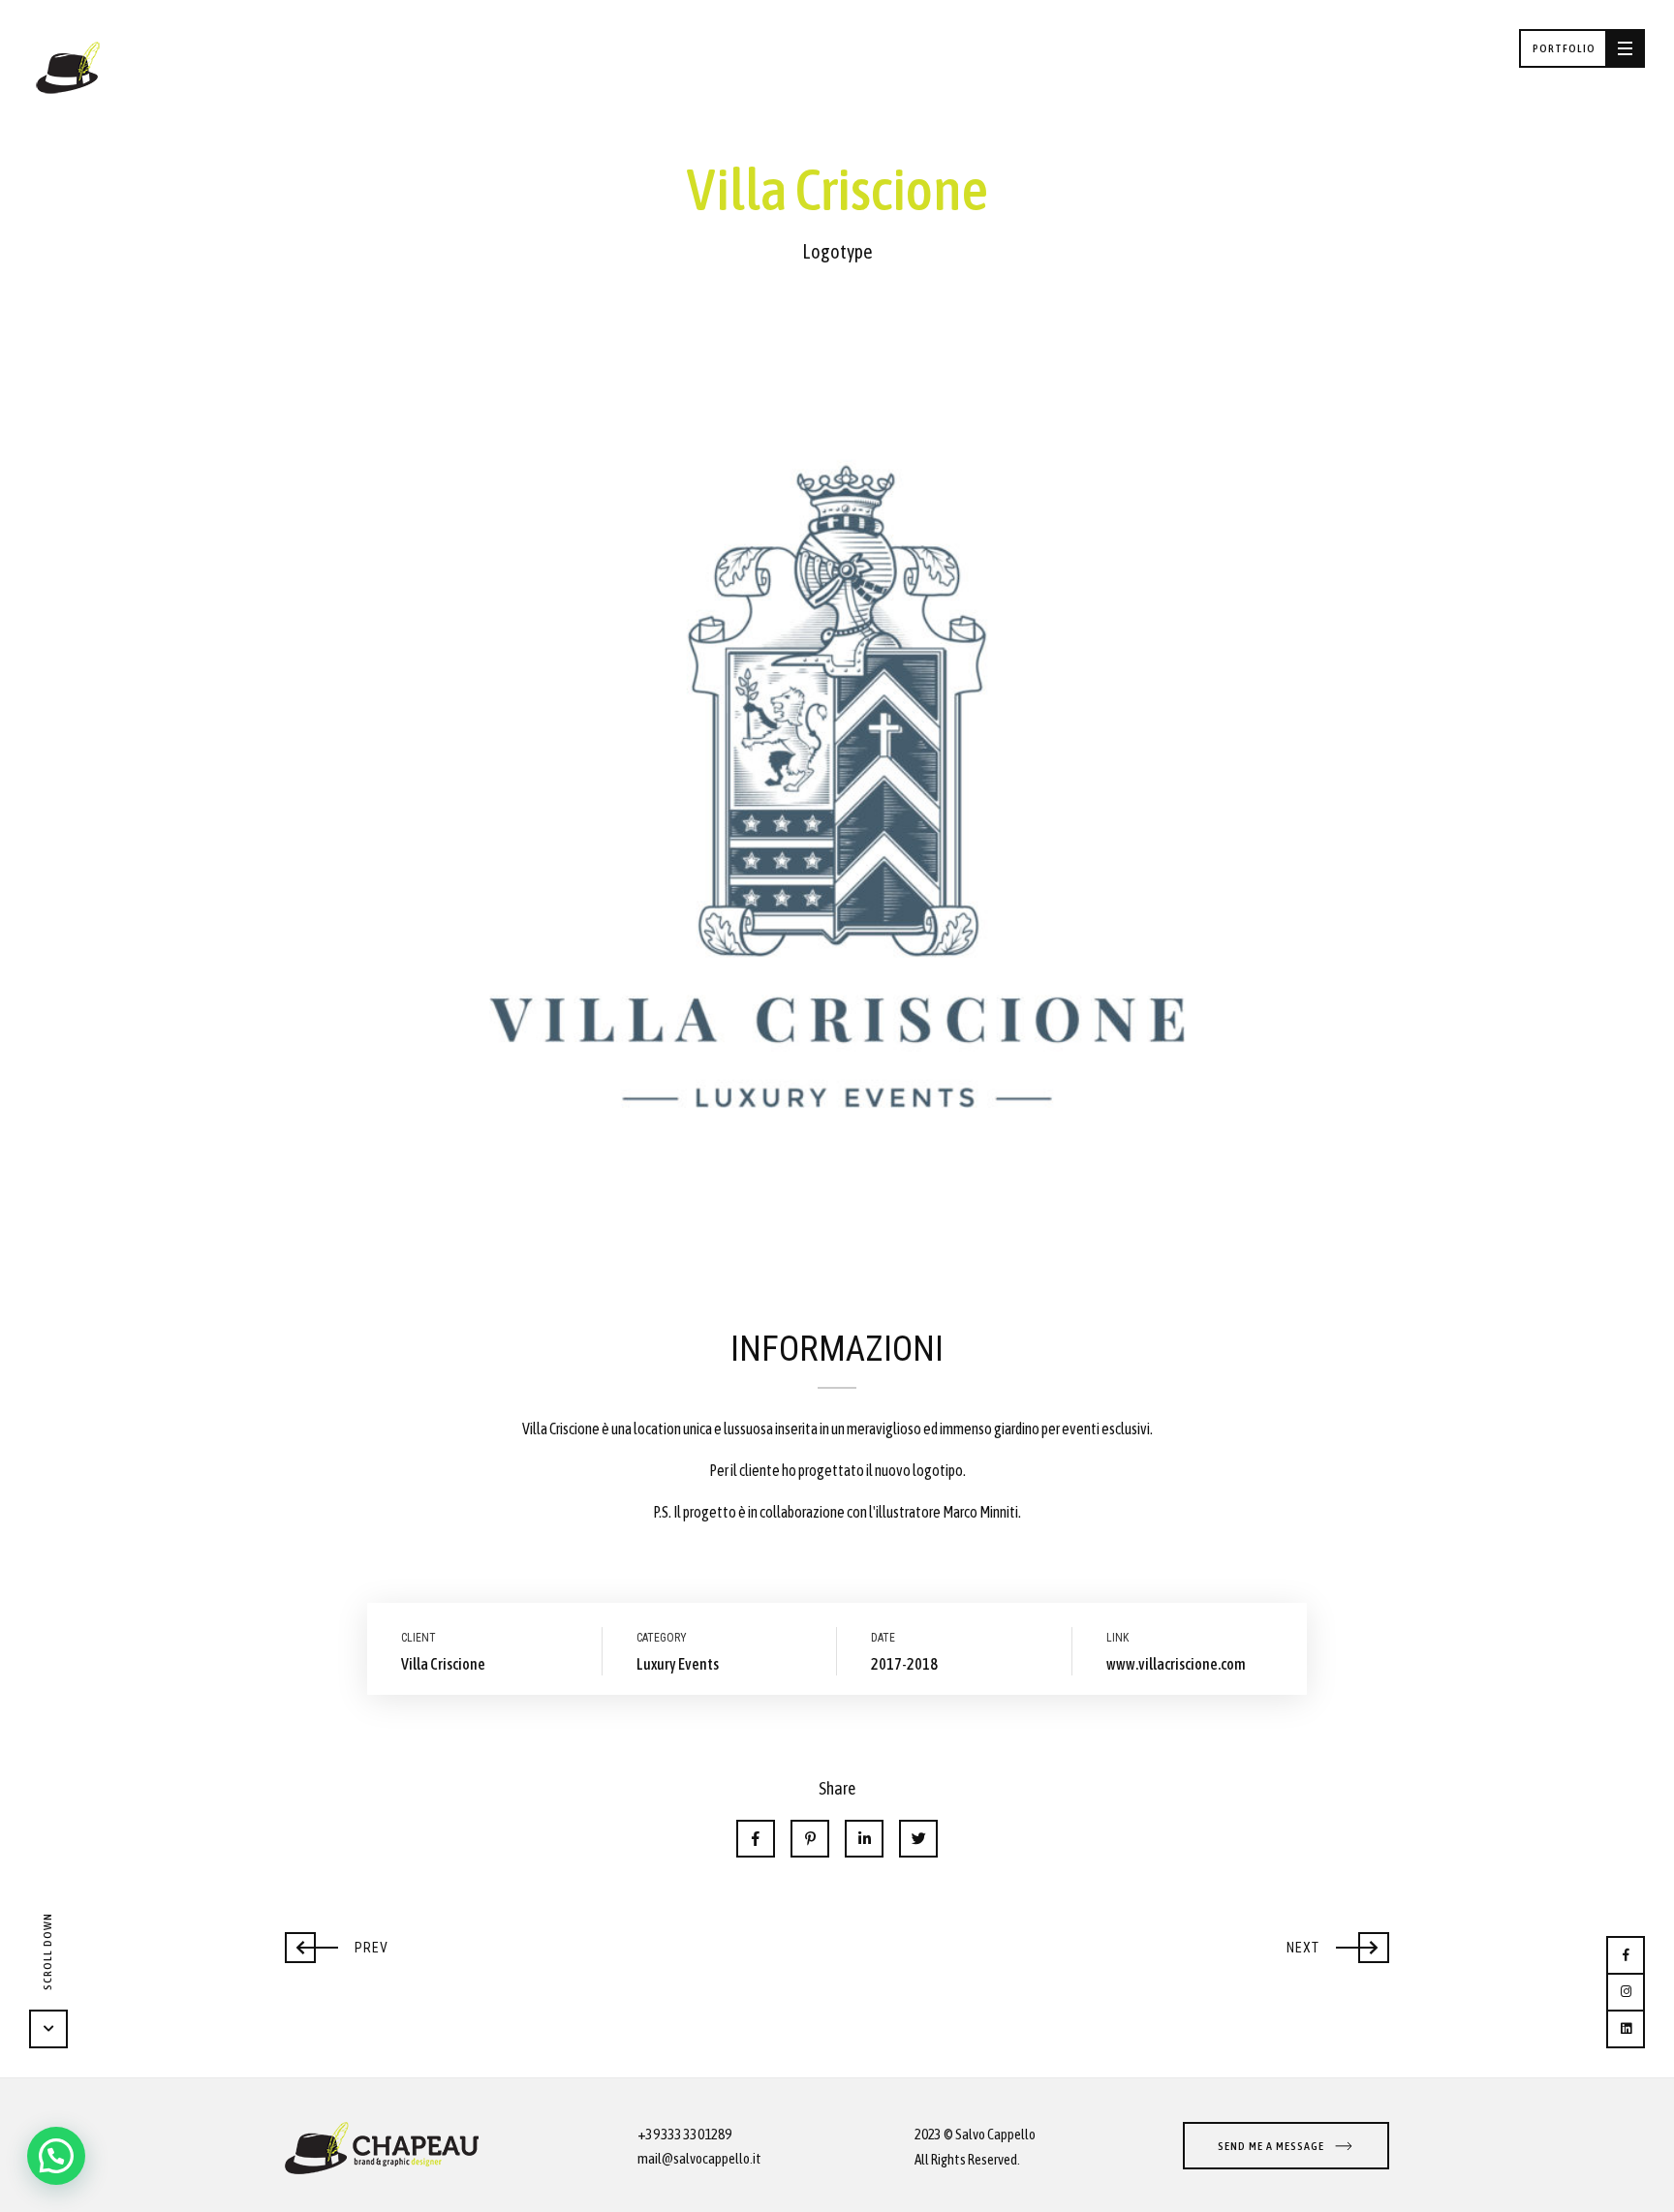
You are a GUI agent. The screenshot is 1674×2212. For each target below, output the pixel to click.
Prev (337, 1943)
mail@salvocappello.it (699, 2158)
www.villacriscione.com (1176, 1664)
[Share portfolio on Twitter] (918, 1839)
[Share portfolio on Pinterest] (810, 1839)
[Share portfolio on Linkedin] (864, 1839)
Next (1336, 1943)
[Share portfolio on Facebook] (756, 1839)
